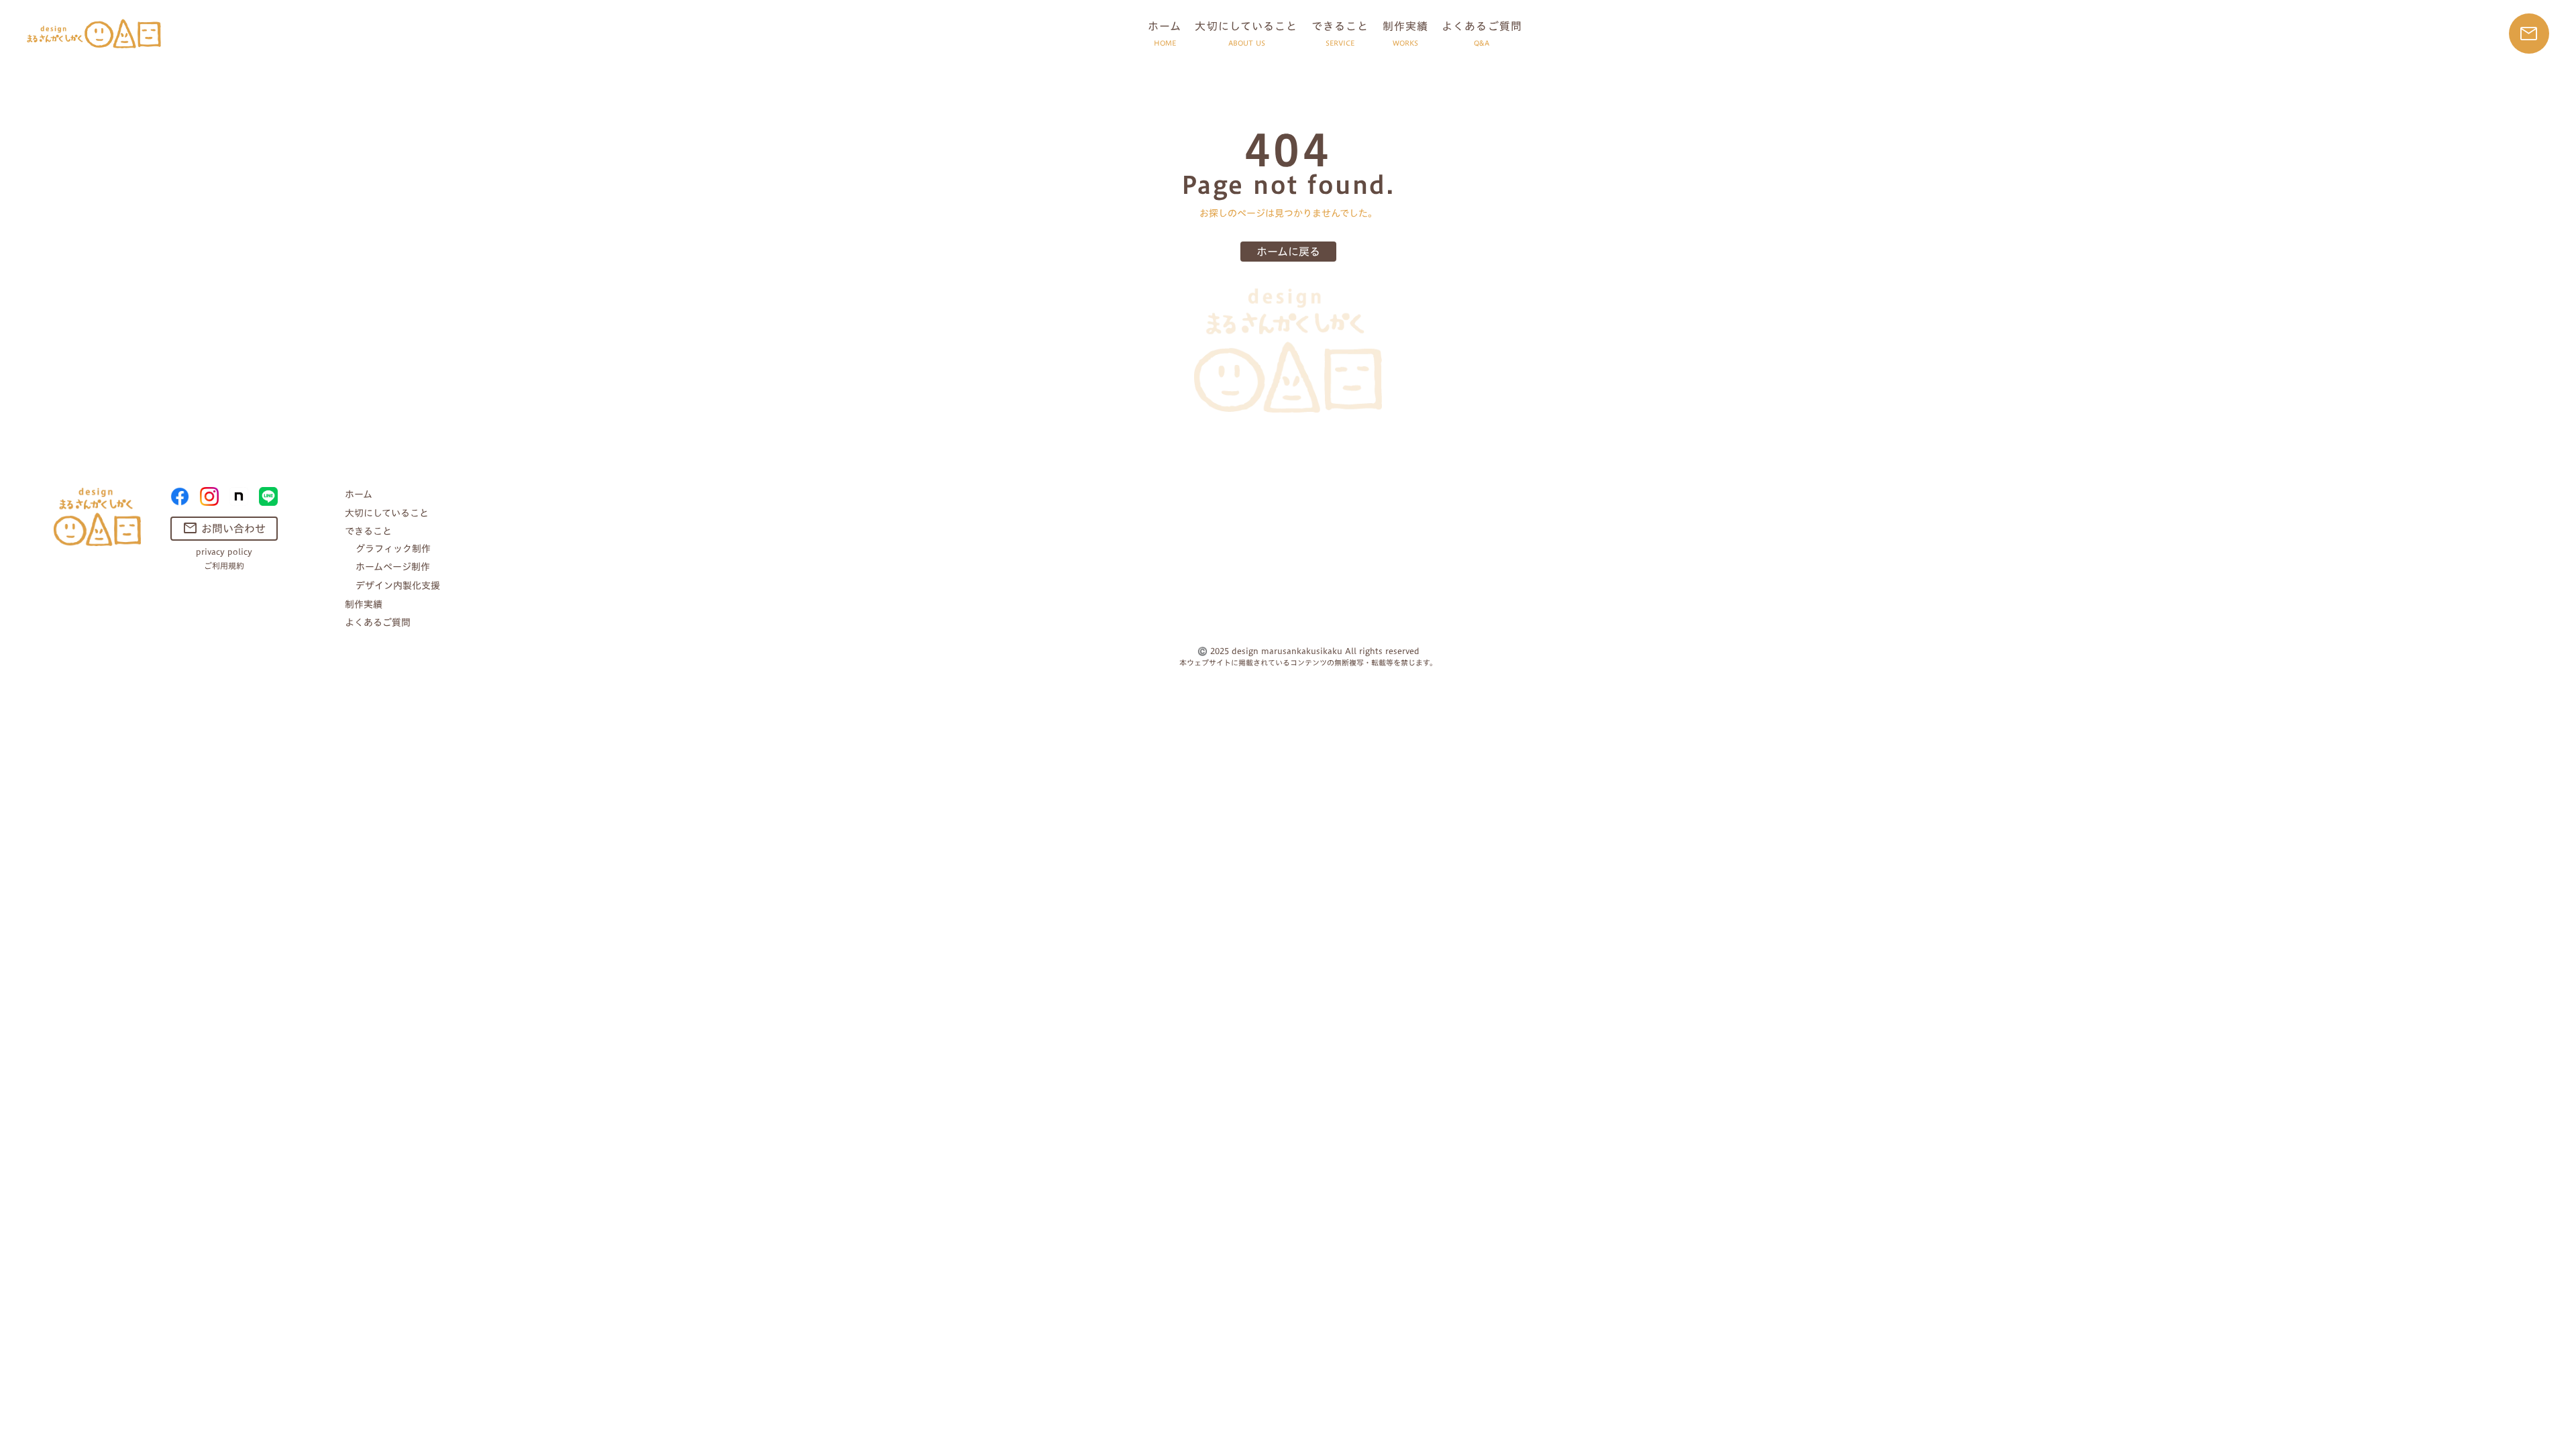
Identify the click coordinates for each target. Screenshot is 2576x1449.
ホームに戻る (1288, 252)
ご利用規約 (224, 566)
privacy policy (224, 552)
